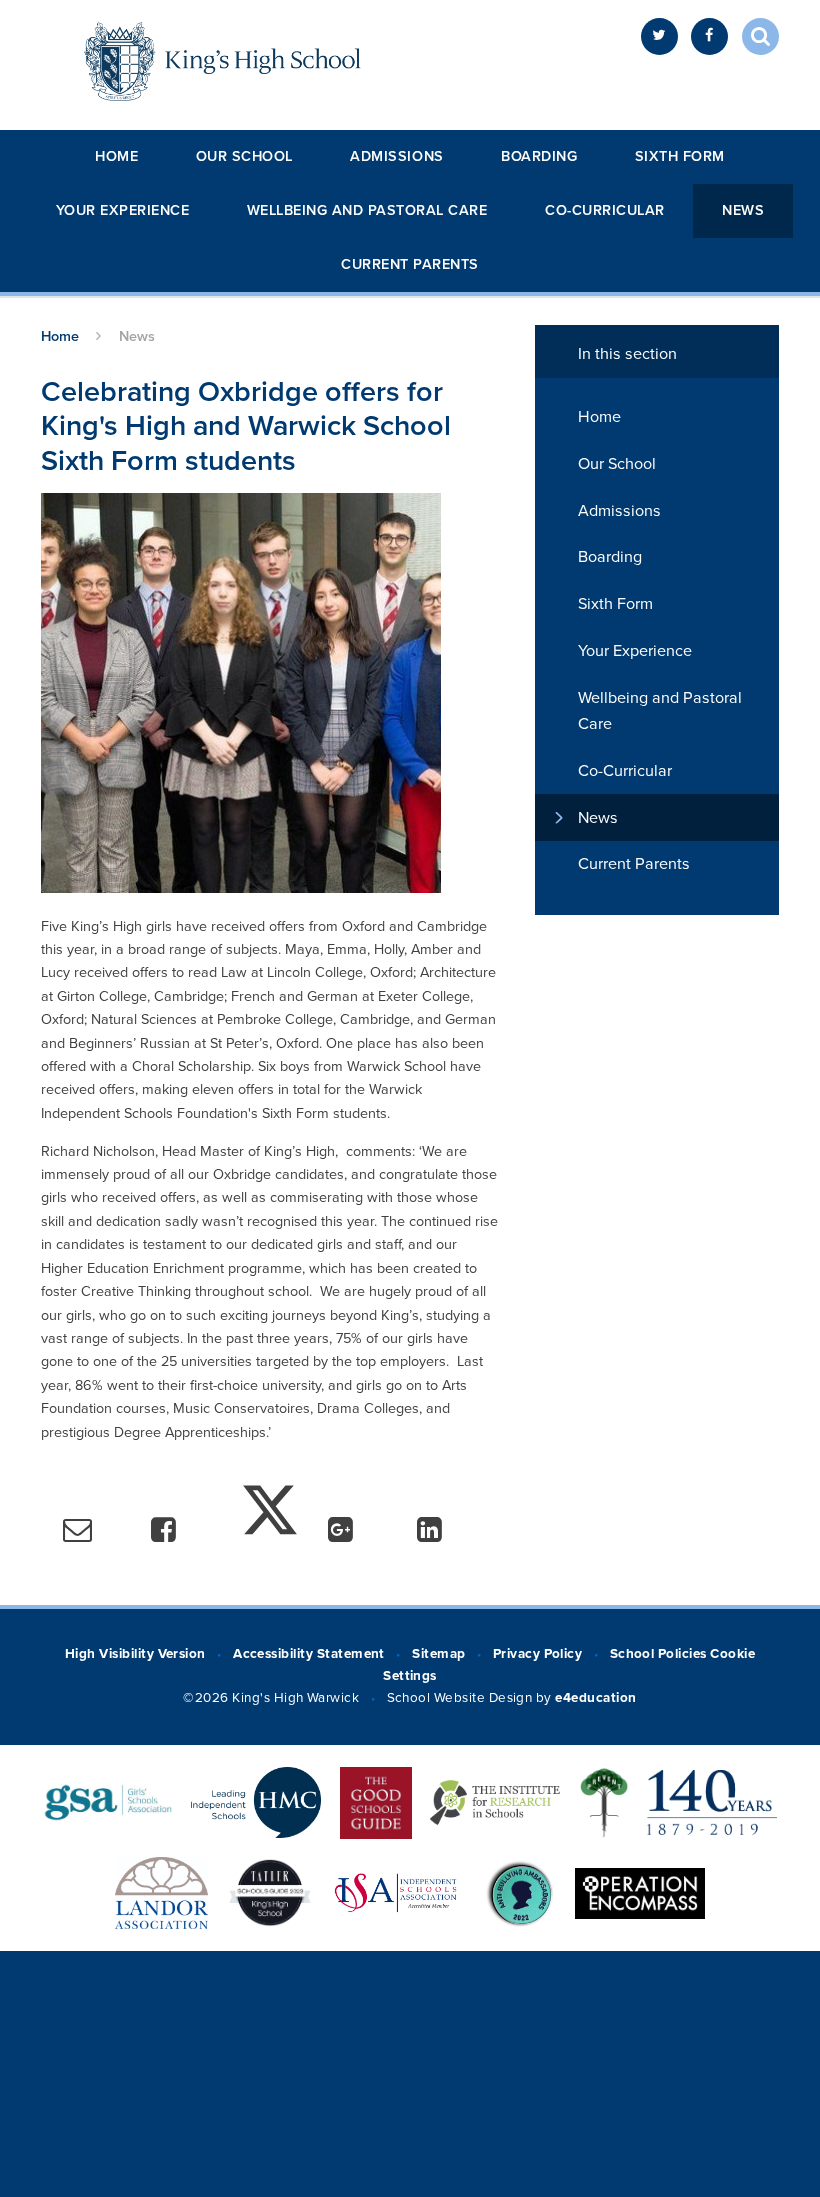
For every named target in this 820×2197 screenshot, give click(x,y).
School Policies (658, 1654)
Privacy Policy (538, 1654)
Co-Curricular (605, 210)
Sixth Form (680, 156)
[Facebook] (709, 36)
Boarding (539, 156)
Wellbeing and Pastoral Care (367, 210)
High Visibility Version (135, 1654)
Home (116, 156)
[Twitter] (659, 36)
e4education (595, 1698)
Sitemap (438, 1654)
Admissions (396, 156)
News (743, 210)
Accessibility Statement (309, 1654)
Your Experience (123, 210)
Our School (244, 156)
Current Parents (410, 264)
